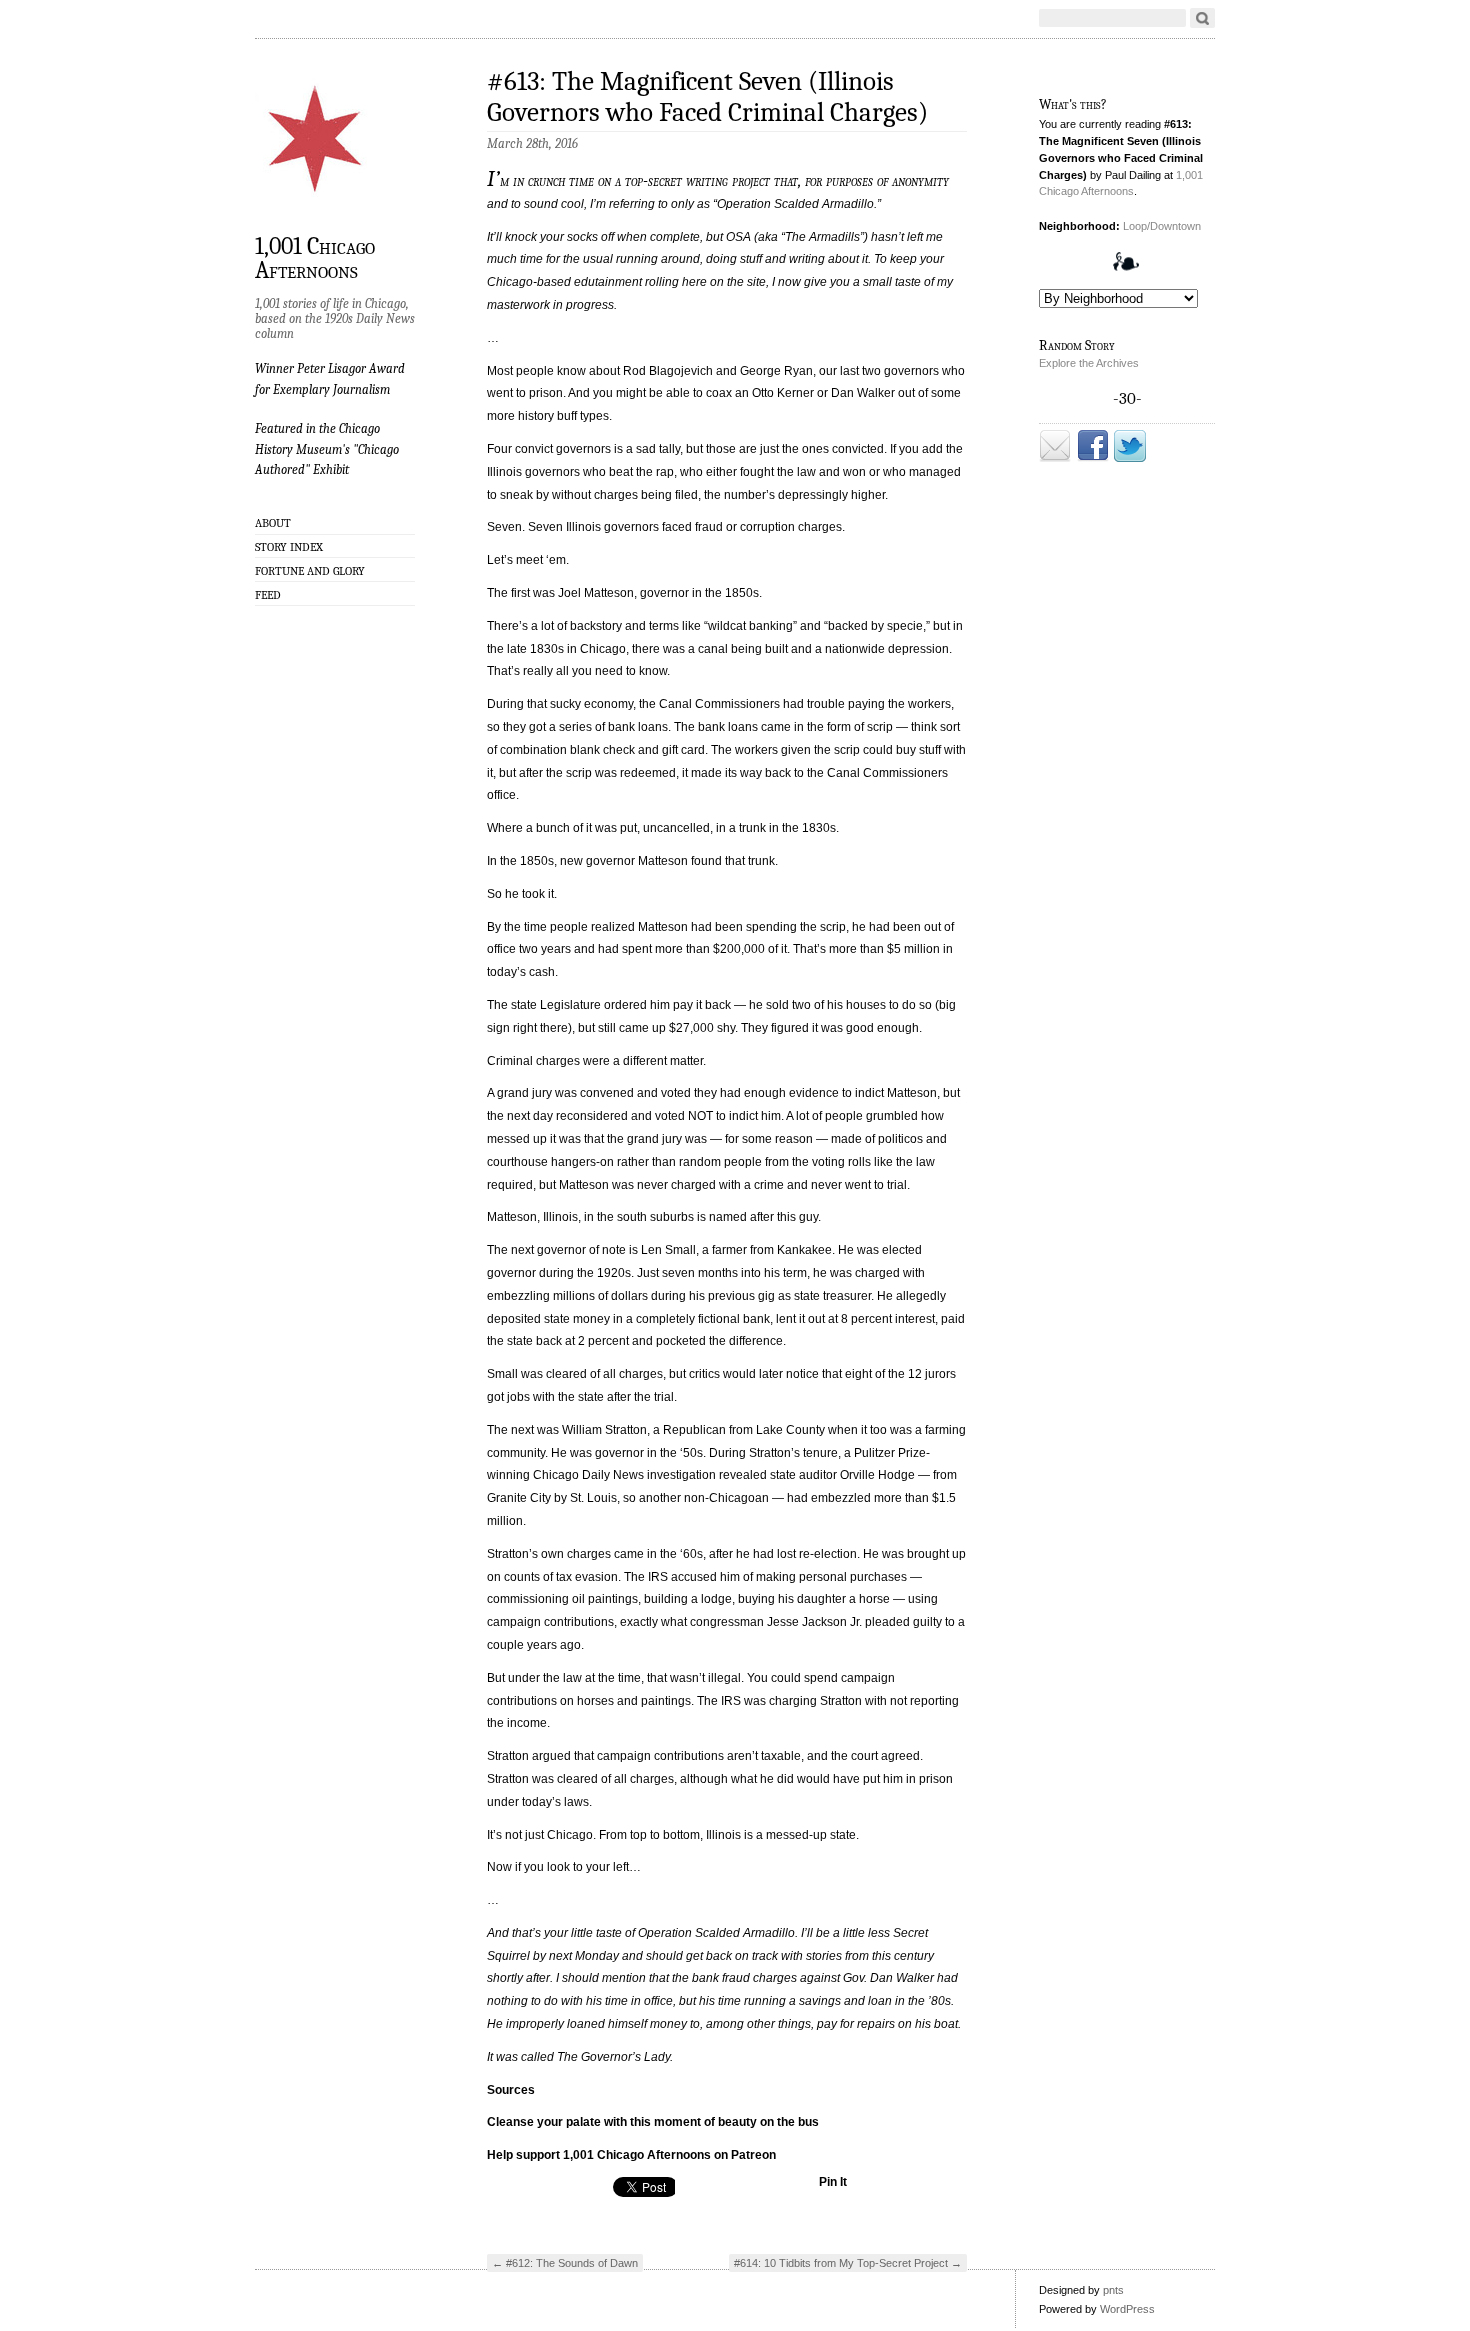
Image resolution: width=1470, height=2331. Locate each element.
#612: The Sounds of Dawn (565, 2263)
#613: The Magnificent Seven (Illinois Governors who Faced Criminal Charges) (707, 97)
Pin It (833, 2182)
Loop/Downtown (1162, 226)
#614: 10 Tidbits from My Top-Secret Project (848, 2263)
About (273, 523)
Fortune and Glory (310, 571)
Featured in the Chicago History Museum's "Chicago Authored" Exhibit (327, 449)
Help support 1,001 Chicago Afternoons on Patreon (631, 2155)
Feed (268, 595)
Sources (511, 2090)
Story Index (289, 547)
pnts (1113, 2290)
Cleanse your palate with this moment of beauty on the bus (653, 2122)
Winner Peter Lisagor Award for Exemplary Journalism (330, 378)
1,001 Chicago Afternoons (315, 257)
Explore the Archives (1089, 363)
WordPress (1127, 2309)
